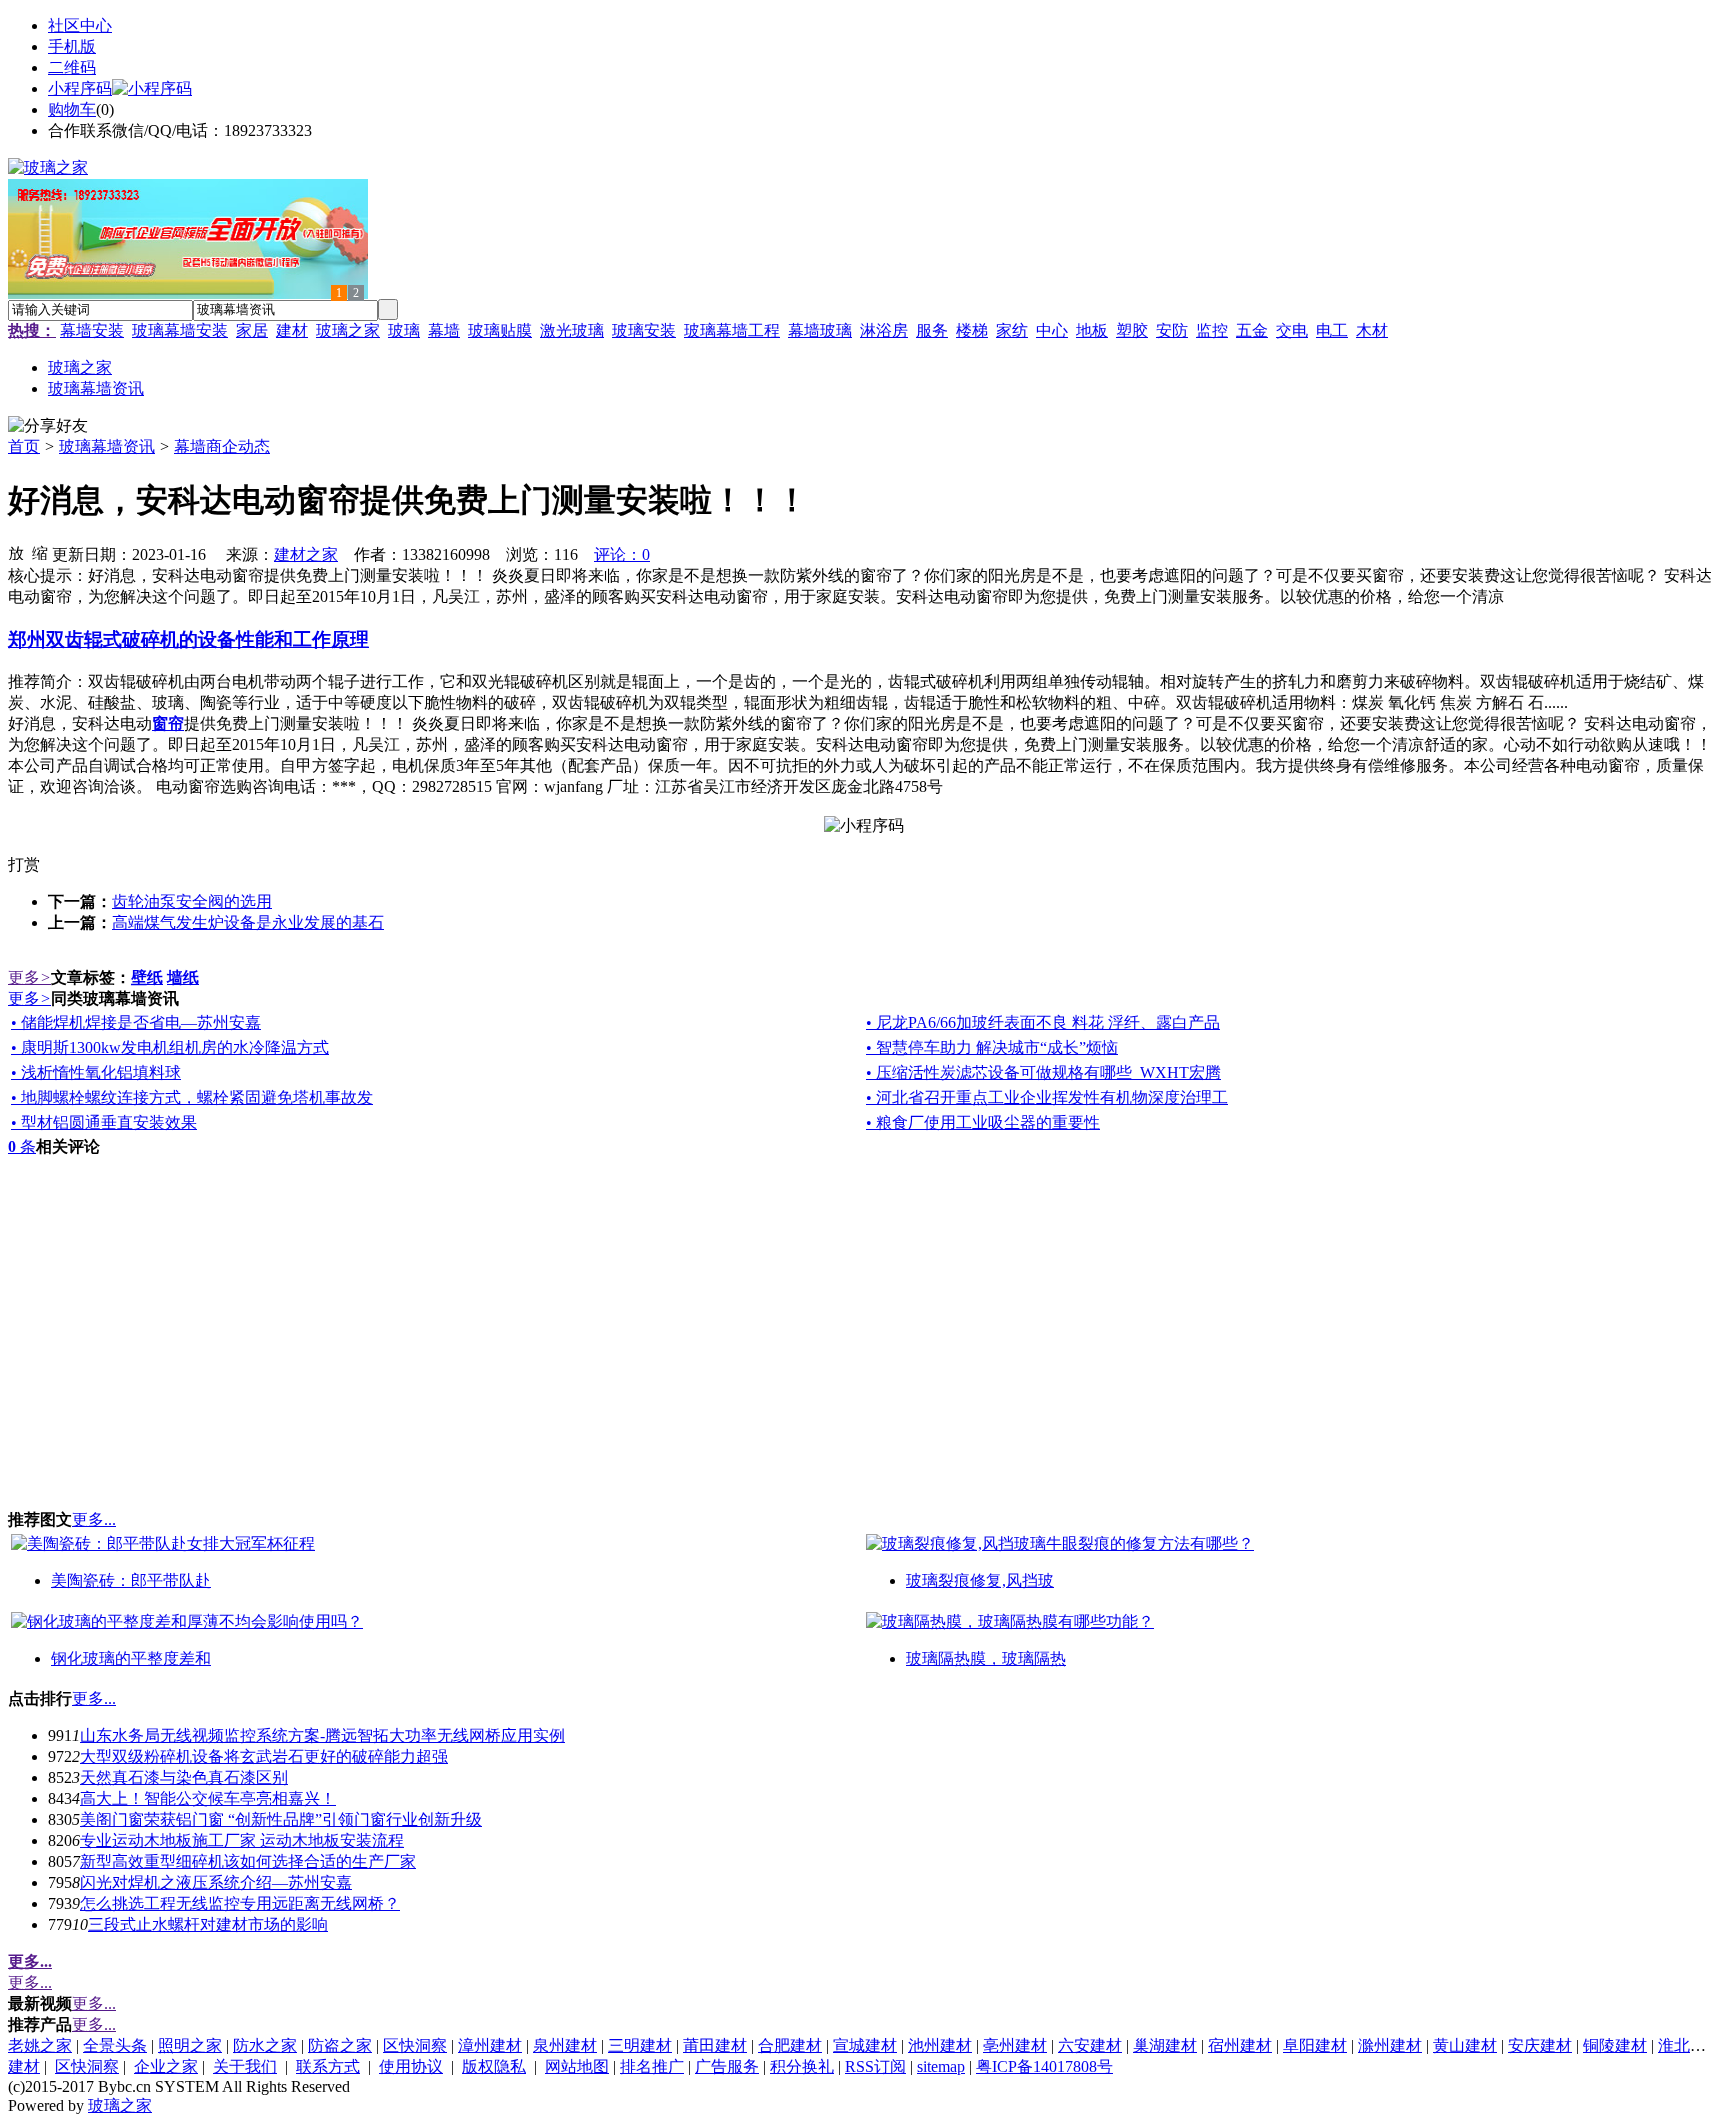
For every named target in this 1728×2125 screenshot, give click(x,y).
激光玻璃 (572, 330)
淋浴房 (884, 330)
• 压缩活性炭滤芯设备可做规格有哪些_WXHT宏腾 (1043, 1072)
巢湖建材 (1165, 2045)
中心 (1052, 330)
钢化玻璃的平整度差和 (131, 1658)
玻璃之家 (348, 330)
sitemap (941, 2066)
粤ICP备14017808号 (1044, 2066)
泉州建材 (565, 2045)
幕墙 (444, 330)
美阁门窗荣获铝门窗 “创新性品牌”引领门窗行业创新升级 (281, 1819)
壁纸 (147, 977)
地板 (1092, 330)
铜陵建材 (1615, 2045)
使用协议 (411, 2066)
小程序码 (80, 88)
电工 (1332, 330)
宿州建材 (1240, 2045)
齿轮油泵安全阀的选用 (192, 901)
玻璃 (404, 330)
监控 (1212, 330)
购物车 (72, 109)
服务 (932, 330)
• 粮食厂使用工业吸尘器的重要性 (983, 1122)
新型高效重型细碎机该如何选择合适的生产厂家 (248, 1861)
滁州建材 (1390, 2045)
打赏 (24, 864)
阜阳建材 (1315, 2045)
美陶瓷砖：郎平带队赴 (131, 1580)
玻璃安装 (644, 330)
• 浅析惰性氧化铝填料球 (96, 1072)
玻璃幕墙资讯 (107, 446)
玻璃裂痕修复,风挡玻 (980, 1580)
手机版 (72, 46)
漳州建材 (490, 2045)
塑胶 (1132, 330)
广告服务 (727, 2066)
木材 (1372, 330)
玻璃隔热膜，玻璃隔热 (986, 1658)
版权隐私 (494, 2066)
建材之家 (306, 554)
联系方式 (328, 2066)
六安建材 (1090, 2045)
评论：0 (622, 554)
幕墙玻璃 (820, 330)
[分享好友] (48, 426)
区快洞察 (415, 2045)
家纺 (1012, 330)
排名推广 (652, 2066)
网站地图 (577, 2066)
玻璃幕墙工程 (732, 330)
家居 (252, 330)
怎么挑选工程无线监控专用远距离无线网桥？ (240, 1903)
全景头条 (115, 2045)
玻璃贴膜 (500, 330)
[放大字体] (16, 552)
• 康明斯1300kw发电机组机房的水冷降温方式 (170, 1047)
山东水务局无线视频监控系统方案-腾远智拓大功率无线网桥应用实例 (322, 1735)
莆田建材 (715, 2045)
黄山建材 (1465, 2045)
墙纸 (183, 977)
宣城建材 (865, 2045)
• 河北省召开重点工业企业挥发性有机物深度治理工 (1047, 1097)
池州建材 (940, 2045)
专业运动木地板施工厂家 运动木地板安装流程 (242, 1840)
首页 (24, 446)
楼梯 (972, 330)
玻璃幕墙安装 (180, 330)
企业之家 (166, 2066)
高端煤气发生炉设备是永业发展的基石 (248, 922)
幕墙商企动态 (222, 446)
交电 (1292, 330)
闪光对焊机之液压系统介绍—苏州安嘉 (216, 1882)
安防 (1172, 330)
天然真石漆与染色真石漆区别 (184, 1777)
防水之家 (265, 2045)
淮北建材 (1690, 2045)
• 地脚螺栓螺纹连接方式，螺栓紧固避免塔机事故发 (192, 1097)
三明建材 (640, 2045)
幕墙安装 (92, 330)
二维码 (72, 67)
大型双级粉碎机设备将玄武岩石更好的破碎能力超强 (264, 1756)
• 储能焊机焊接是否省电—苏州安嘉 (136, 1022)
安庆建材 (1540, 2045)
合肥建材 (790, 2045)
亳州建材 (1015, 2045)
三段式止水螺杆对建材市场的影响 (208, 1924)
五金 (1252, 330)
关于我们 (245, 2066)
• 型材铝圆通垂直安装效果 (104, 1122)
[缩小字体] (40, 552)
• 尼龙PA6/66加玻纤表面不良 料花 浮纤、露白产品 (1043, 1022)
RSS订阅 (875, 2066)
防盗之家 (340, 2045)
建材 (292, 330)
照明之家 (190, 2045)
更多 (29, 977)
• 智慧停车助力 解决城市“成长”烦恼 (992, 1047)
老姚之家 (40, 2045)
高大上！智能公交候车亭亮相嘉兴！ (208, 1798)
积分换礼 (802, 2066)
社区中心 (80, 25)
